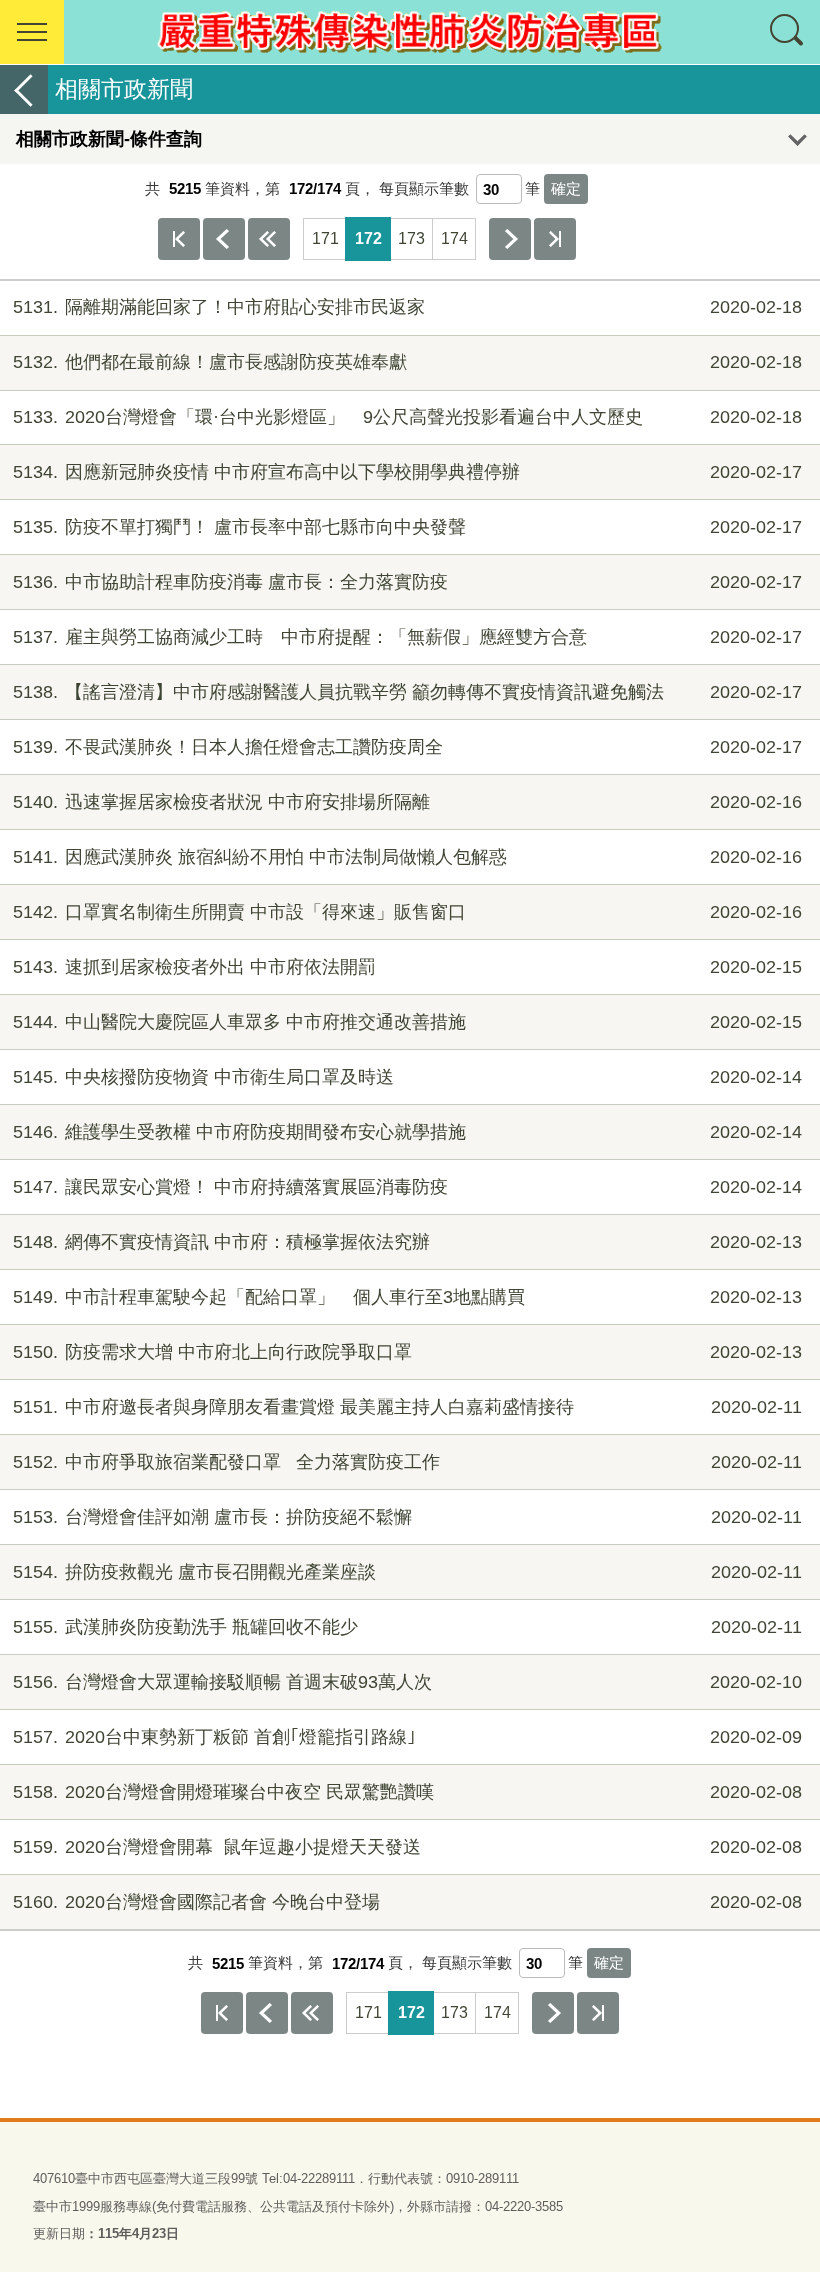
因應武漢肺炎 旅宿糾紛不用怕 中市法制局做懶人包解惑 (407, 857)
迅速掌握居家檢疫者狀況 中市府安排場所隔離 (407, 802)
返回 (24, 89)
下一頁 (510, 239)
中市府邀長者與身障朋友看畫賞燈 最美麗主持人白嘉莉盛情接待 (407, 1407)
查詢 (788, 32)
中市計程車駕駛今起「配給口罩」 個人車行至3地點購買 (407, 1297)
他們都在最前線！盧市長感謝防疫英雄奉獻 (407, 362)
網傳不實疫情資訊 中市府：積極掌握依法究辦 (407, 1242)
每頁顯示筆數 (424, 188)
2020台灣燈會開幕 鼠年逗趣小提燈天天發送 (407, 1847)
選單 (32, 32)
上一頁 (224, 239)
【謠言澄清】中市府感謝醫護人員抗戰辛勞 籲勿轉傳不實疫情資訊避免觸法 (407, 692)
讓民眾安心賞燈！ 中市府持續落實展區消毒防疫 (407, 1187)
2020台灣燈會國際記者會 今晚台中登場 (407, 1902)
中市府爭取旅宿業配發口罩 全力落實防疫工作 (407, 1462)
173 (411, 238)
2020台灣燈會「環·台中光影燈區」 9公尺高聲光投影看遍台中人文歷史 (407, 417)
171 (325, 238)
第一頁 (179, 239)
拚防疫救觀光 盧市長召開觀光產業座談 (407, 1572)
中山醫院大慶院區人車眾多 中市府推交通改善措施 (407, 1022)
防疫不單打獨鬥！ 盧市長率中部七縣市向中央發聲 (407, 527)
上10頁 (269, 239)
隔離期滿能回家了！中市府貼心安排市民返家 (407, 307)
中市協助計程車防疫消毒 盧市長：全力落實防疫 (407, 582)
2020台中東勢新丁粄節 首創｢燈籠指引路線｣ (407, 1737)
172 (368, 238)
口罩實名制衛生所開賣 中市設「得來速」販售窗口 (407, 912)
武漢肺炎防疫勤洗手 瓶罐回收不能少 (407, 1627)
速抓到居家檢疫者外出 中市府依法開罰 (407, 967)
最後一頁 (555, 239)
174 (454, 238)
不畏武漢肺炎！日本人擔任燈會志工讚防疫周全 (407, 747)
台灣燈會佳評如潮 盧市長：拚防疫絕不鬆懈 (407, 1517)
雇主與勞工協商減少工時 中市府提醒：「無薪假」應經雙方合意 (407, 637)
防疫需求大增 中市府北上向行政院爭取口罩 (407, 1352)
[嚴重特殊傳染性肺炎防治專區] (410, 32)
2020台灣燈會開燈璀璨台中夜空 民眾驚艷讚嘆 (407, 1792)
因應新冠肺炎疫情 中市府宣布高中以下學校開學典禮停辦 (407, 472)
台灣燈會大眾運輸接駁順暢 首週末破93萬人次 (407, 1682)
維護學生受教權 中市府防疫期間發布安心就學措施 (407, 1132)
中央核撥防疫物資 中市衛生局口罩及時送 (407, 1077)
